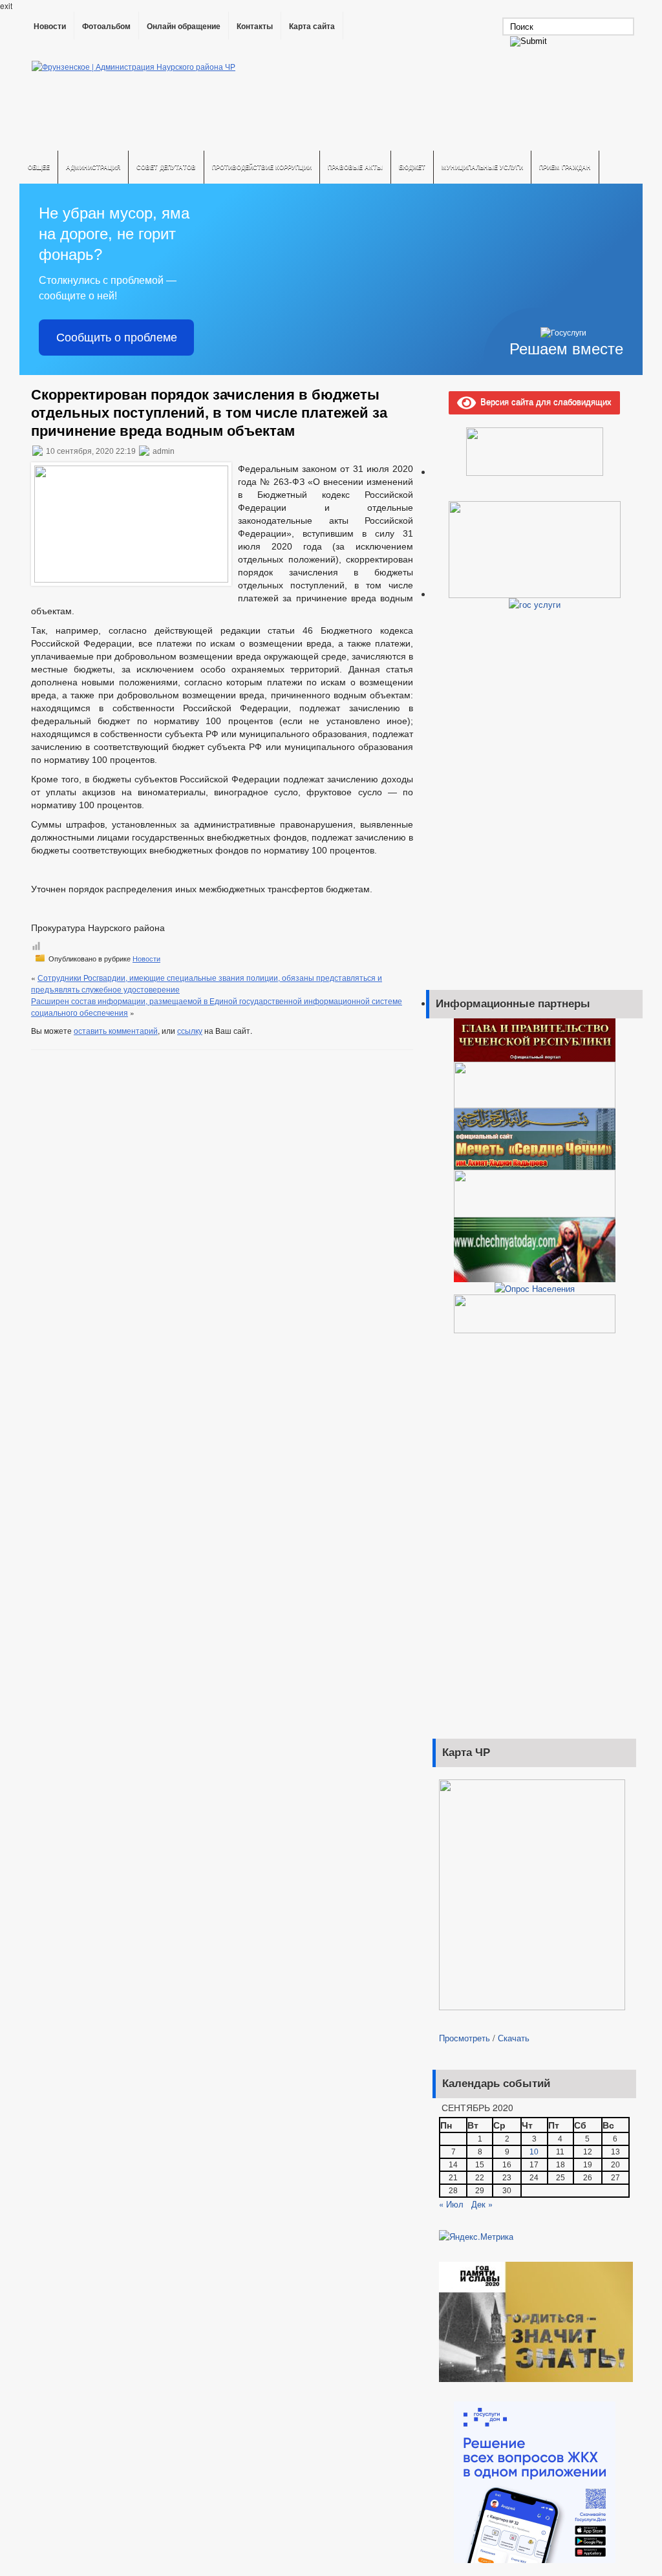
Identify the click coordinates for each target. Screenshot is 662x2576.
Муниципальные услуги (482, 167)
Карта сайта (312, 27)
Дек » (482, 2204)
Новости (50, 27)
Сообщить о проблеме (117, 338)
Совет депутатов (166, 167)
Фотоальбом (106, 27)
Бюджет (412, 167)
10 (534, 2152)
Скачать (514, 2038)
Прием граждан (565, 167)
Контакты (255, 27)
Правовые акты (355, 167)
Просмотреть (464, 2038)
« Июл (451, 2204)
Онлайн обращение (184, 27)
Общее (39, 167)
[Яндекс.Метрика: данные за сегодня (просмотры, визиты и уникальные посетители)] (476, 2237)
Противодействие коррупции (262, 167)
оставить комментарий (116, 1030)
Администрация (93, 167)
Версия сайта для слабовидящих (544, 401)
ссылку (190, 1030)
